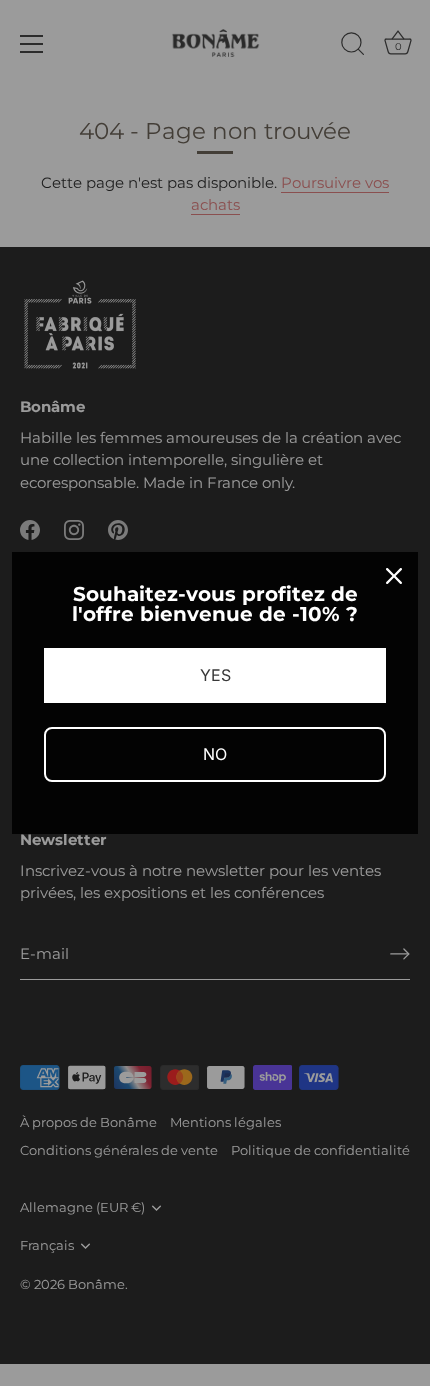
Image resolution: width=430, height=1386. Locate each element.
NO (215, 754)
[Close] (394, 576)
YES (215, 675)
